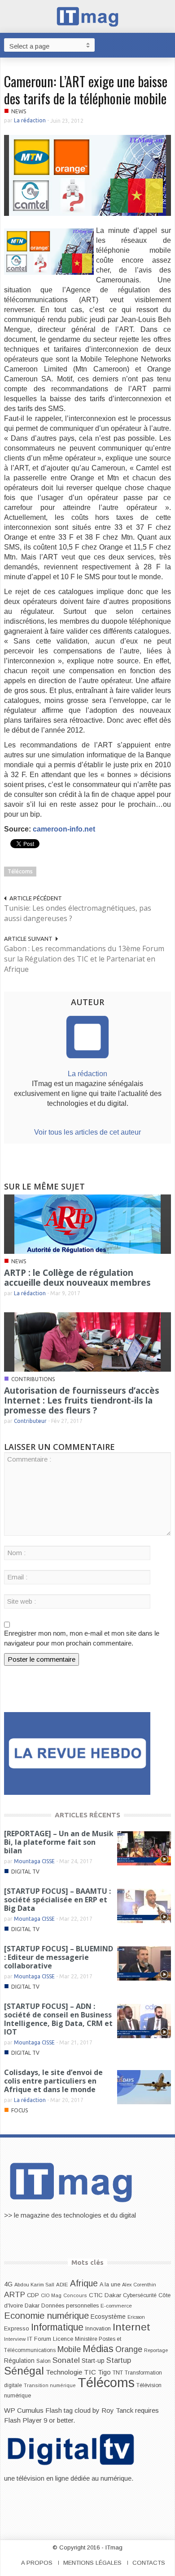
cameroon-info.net (64, 829)
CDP (33, 2295)
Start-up (93, 2361)
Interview (15, 2339)
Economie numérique (46, 2316)
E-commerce (116, 2305)
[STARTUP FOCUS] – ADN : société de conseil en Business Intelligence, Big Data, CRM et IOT (58, 2019)
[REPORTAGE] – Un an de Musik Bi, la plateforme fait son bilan (59, 1842)
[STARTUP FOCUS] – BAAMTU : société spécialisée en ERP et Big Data (57, 1900)
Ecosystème (108, 2317)
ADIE (62, 2285)
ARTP (15, 2294)
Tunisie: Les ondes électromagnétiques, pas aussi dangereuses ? (78, 913)
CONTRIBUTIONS (33, 1379)
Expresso (17, 2328)
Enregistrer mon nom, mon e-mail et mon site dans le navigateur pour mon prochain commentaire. (82, 1638)
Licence (63, 2339)
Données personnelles (70, 2306)
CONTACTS (149, 2563)
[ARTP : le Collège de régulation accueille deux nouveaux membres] (87, 1223)
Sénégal (24, 2371)
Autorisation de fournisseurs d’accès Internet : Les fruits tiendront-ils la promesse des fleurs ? (82, 1400)
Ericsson (136, 2317)
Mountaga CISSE (34, 1861)
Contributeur (30, 1421)
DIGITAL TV (25, 1872)
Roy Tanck (117, 2410)
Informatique (57, 2327)
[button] (166, 45)
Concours (75, 2295)
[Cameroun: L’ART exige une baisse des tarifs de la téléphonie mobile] (87, 175)
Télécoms (20, 871)
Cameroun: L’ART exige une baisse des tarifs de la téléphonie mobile (86, 90)
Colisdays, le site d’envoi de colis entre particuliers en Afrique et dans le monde (53, 2081)
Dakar (32, 2305)
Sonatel (66, 2360)
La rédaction (30, 120)
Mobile (69, 2349)
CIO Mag (51, 2295)
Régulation (19, 2361)
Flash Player (23, 2420)
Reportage (156, 2350)
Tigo (104, 2372)
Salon (44, 2361)
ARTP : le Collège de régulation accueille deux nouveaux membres (77, 1278)
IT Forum (39, 2339)
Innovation (98, 2329)
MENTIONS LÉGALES (92, 2563)
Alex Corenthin (139, 2285)
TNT (118, 2373)
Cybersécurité (140, 2295)
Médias (98, 2349)
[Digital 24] (77, 1753)
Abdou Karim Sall (34, 2285)
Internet (131, 2327)
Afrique (84, 2283)
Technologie (64, 2372)
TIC (90, 2372)
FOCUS (20, 2110)
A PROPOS (37, 2563)
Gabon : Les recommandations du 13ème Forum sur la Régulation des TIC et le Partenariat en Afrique (84, 959)
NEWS (19, 111)
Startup (119, 2360)
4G (8, 2284)
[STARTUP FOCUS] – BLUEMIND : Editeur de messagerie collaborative (59, 1957)
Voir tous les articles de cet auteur (87, 1132)
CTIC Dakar (105, 2295)
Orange (129, 2349)
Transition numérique (50, 2385)
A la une (110, 2285)
